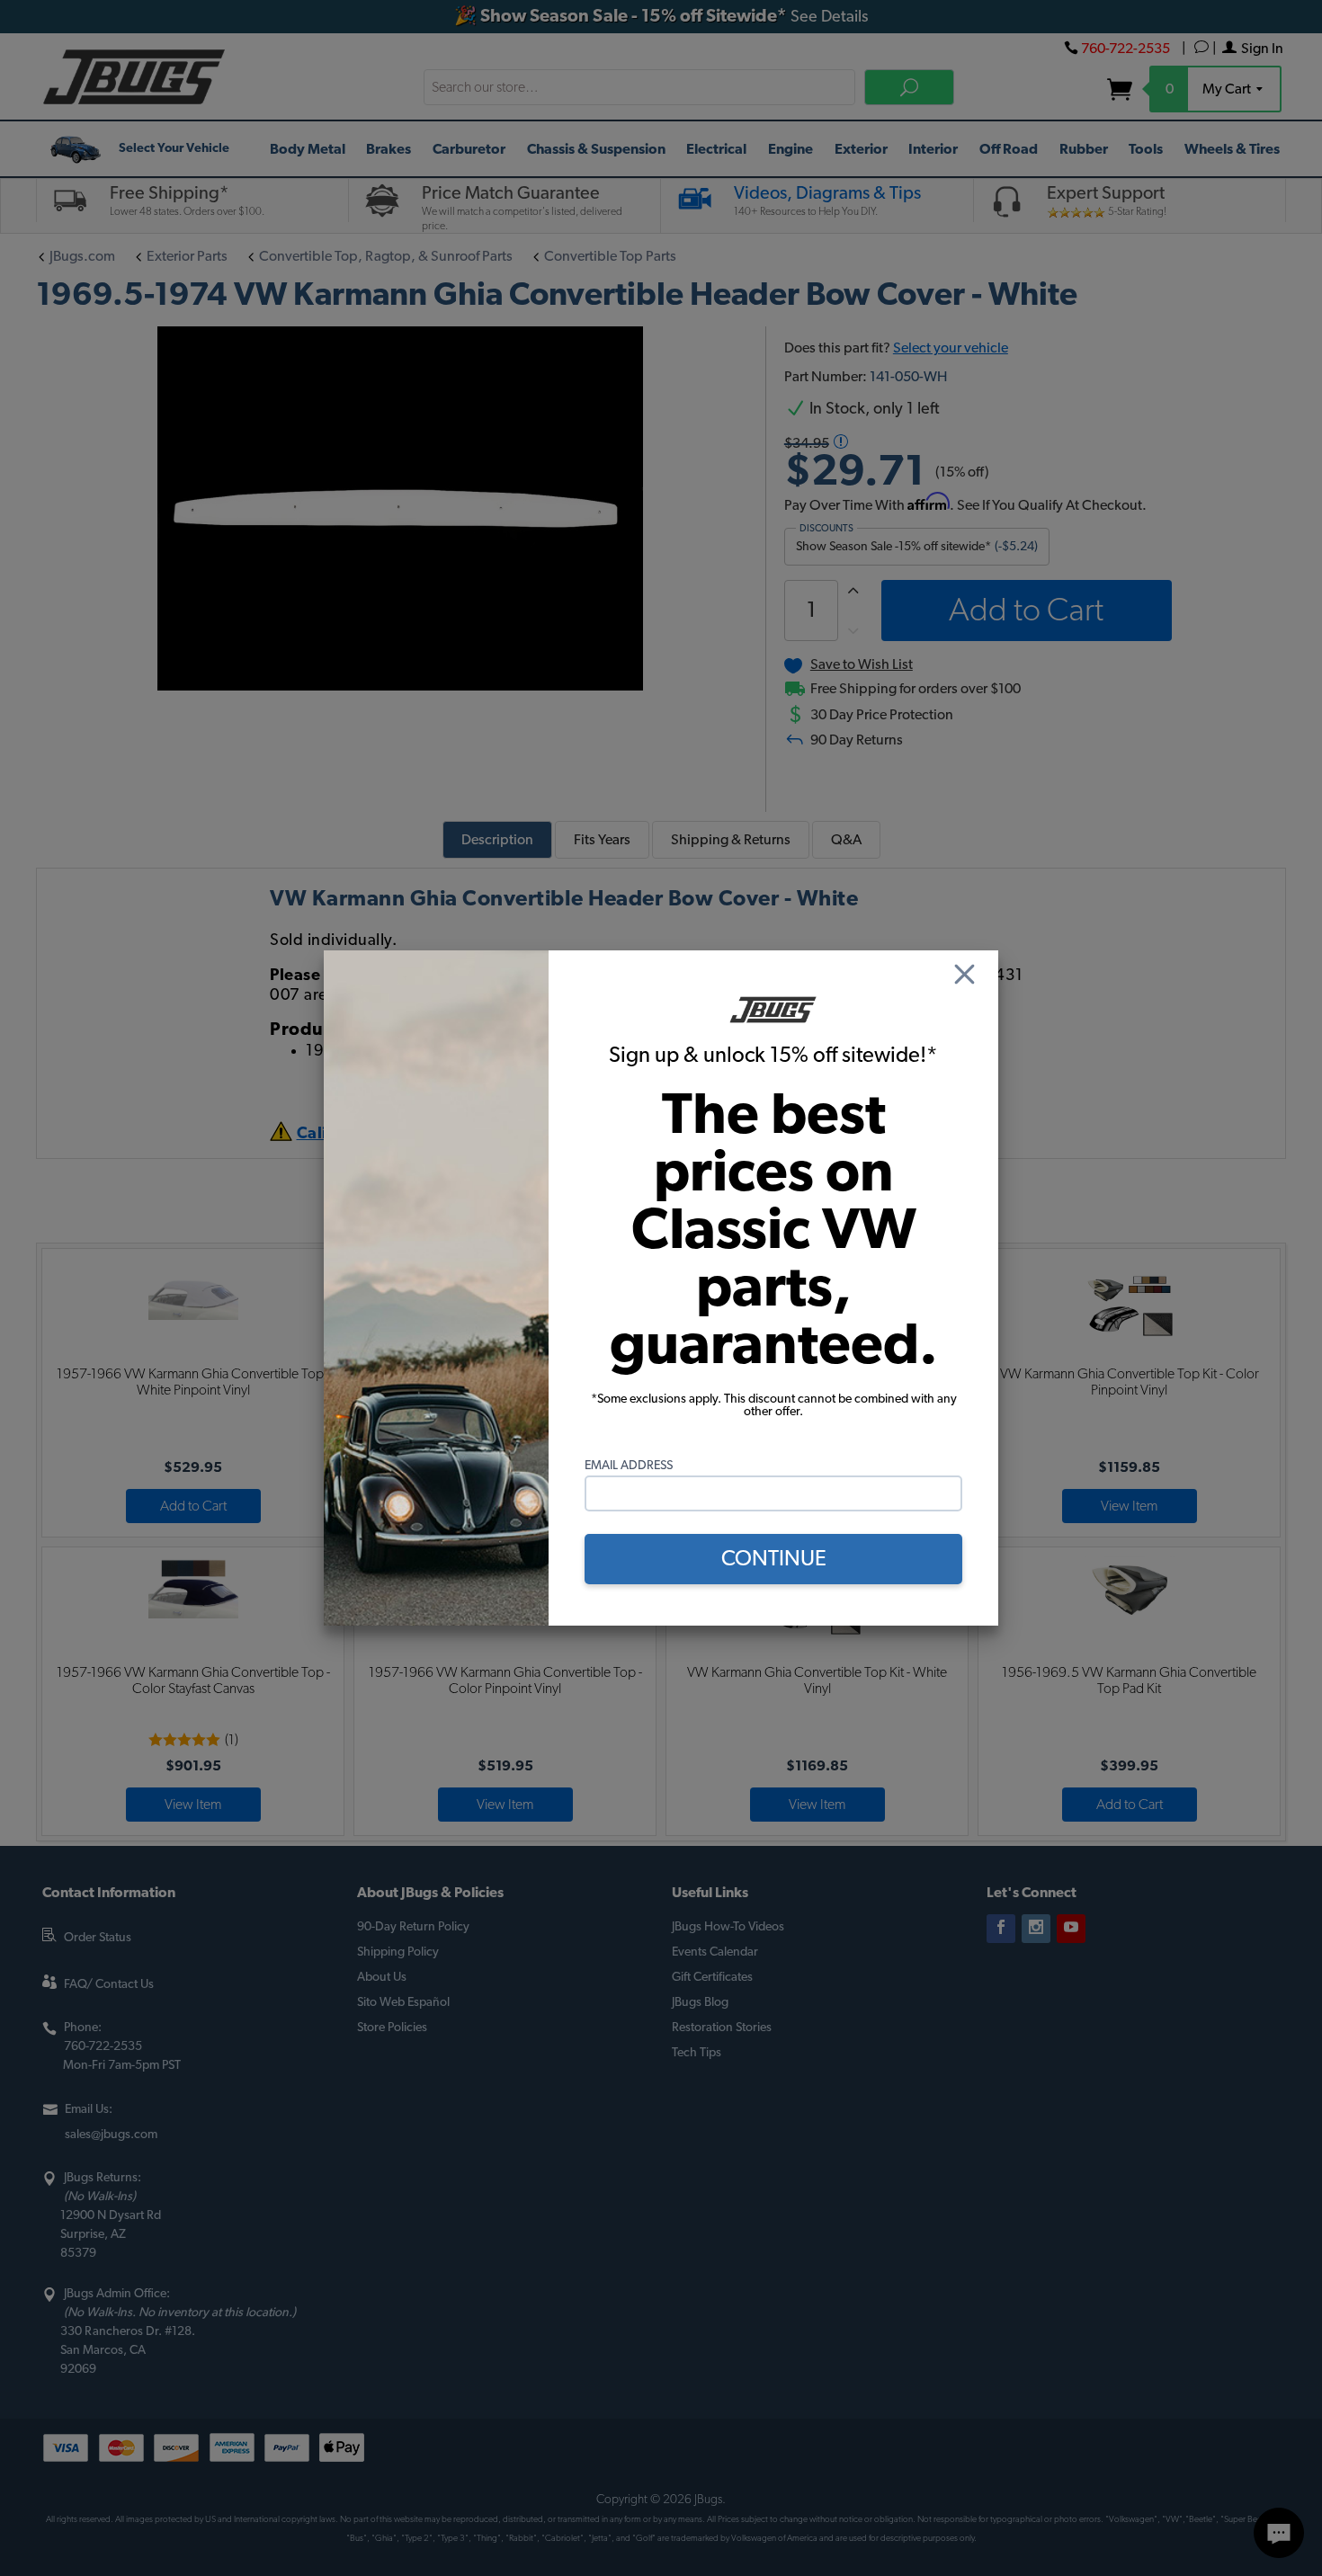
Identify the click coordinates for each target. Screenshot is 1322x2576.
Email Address (629, 1466)
